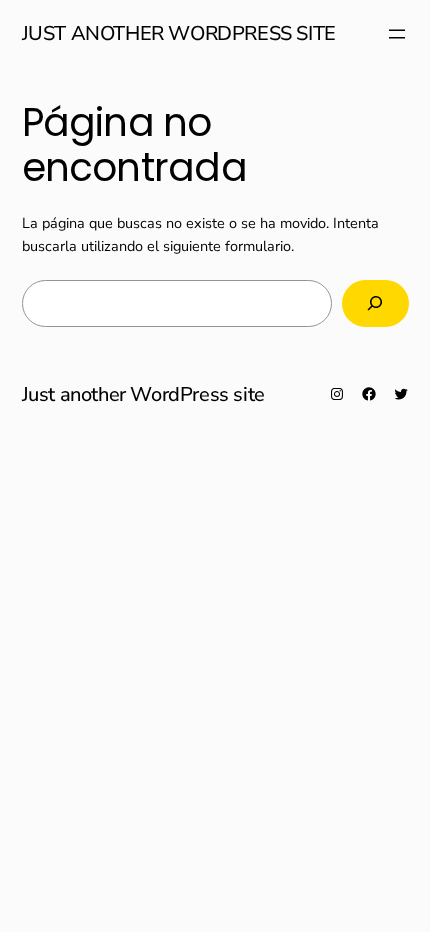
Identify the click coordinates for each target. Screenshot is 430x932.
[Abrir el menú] (397, 34)
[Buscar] (375, 303)
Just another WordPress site (179, 33)
